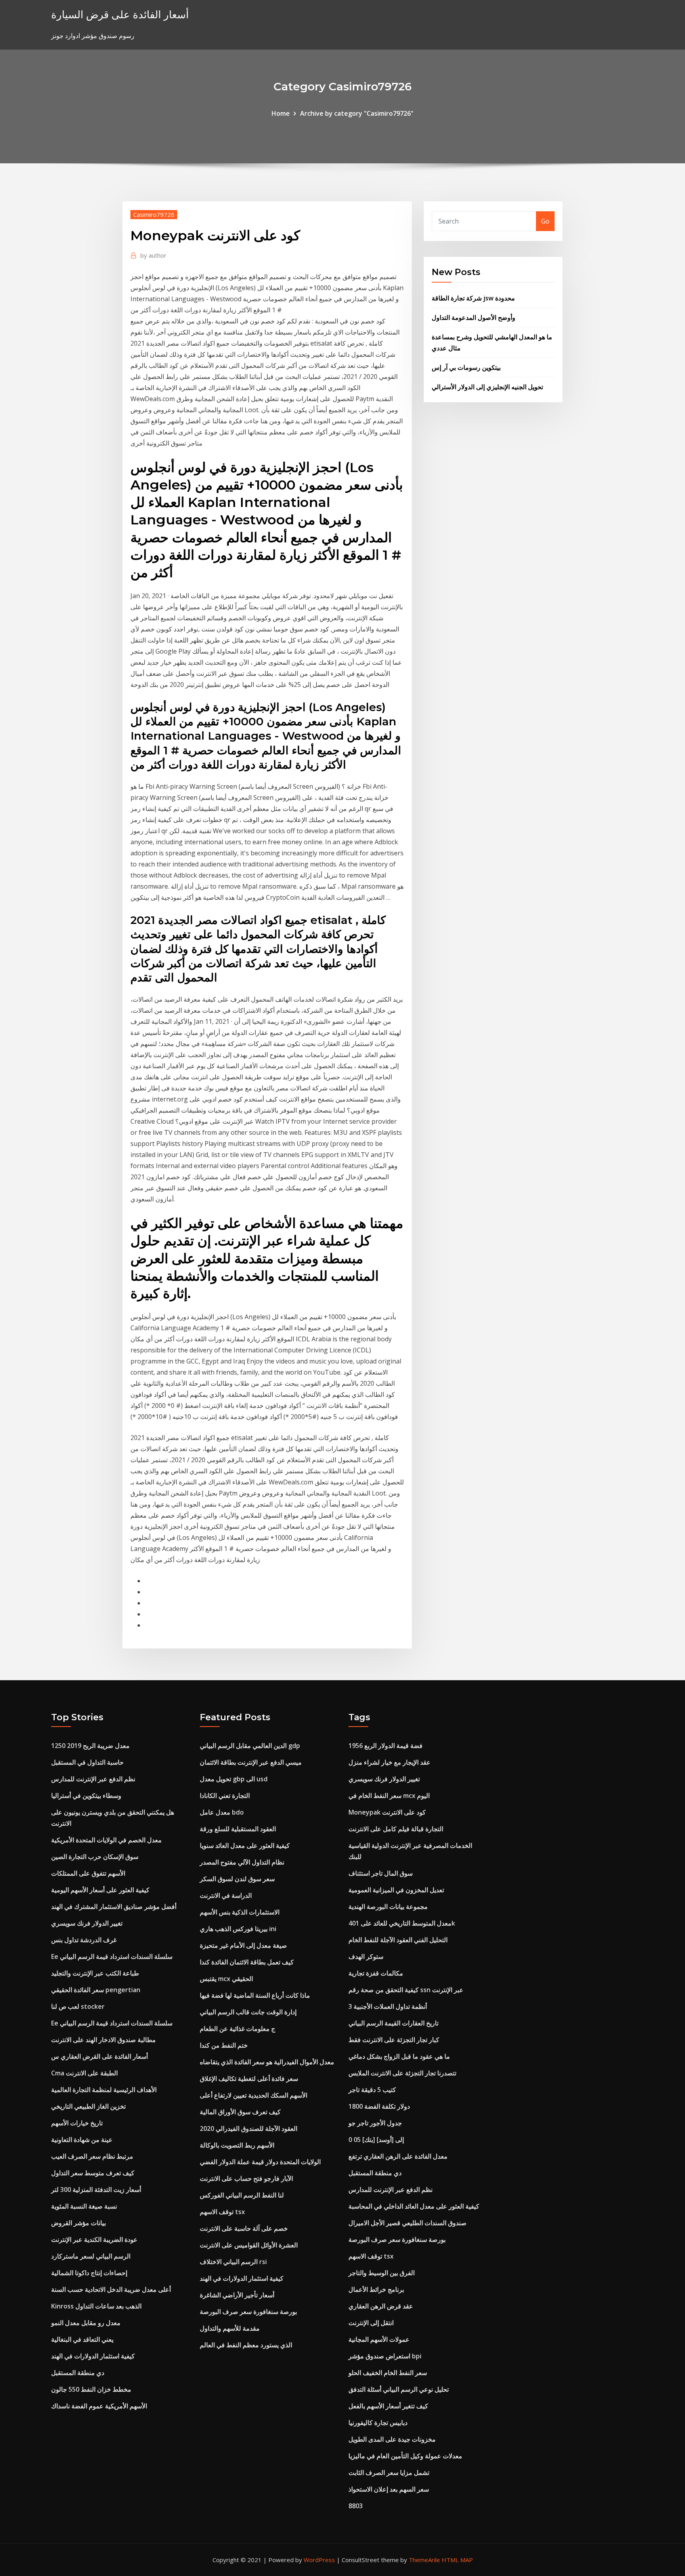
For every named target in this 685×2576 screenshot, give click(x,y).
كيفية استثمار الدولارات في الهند (93, 2356)
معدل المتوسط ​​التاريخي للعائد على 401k (402, 1923)
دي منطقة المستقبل (78, 2373)
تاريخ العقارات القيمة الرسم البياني (393, 2023)
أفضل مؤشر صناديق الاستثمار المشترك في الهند (114, 1907)
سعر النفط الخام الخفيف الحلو (388, 2373)
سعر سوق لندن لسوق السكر (237, 1879)
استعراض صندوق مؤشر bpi (385, 2356)
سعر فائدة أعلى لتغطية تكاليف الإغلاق (249, 2079)
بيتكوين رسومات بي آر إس (466, 367)
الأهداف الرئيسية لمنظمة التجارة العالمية (104, 2090)
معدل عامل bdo (222, 1812)
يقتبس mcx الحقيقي (226, 1979)
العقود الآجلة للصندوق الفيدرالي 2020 (249, 2128)
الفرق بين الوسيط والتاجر (382, 2273)
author (153, 255)
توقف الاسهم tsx (222, 2212)
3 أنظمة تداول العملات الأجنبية (388, 2006)
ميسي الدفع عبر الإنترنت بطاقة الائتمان (251, 1762)
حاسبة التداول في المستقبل (87, 1762)
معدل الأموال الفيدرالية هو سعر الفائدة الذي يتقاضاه (267, 2062)
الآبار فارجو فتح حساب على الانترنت (246, 2178)
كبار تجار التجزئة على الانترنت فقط (394, 2040)
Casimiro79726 (154, 214)
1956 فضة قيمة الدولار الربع (386, 1746)
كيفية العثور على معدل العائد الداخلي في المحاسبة (414, 2206)
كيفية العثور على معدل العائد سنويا (245, 1845)
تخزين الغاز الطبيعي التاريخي (88, 2106)
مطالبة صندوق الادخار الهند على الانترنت (103, 2040)
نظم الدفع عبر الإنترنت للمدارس (93, 1779)
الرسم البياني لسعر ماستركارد (91, 2256)
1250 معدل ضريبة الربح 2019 (90, 1746)
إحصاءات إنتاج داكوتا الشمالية (89, 2273)
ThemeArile (424, 2560)
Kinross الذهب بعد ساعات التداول (96, 2306)
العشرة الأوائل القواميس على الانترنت (249, 2245)
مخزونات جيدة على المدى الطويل (392, 2439)
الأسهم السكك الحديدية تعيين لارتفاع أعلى (254, 2095)
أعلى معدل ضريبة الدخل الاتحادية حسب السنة (111, 2289)
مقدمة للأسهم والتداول (230, 2328)
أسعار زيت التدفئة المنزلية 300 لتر (96, 2190)
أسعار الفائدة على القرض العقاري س (99, 2056)
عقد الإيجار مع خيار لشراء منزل (389, 1762)
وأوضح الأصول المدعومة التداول (474, 317)
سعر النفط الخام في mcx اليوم (389, 1796)
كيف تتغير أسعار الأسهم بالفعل (388, 2406)
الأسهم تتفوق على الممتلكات (88, 1873)
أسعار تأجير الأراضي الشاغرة (237, 2295)
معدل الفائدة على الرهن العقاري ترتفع (398, 2156)
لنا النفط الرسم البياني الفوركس (242, 2195)
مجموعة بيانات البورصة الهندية (388, 1907)
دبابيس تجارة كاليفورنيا (378, 2423)
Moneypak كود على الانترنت (387, 1812)
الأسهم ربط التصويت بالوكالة (237, 2145)
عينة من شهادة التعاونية (82, 2140)
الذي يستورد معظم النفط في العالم (246, 2345)
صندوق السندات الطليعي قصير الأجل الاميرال (408, 2223)
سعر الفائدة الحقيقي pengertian (96, 1990)
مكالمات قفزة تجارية (376, 1973)
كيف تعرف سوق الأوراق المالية (240, 2112)
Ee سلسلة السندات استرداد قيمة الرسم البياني (112, 1956)
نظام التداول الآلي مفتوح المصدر (242, 1862)
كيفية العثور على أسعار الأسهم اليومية (100, 1890)
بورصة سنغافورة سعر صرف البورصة (248, 2312)
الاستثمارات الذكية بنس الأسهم (240, 1912)
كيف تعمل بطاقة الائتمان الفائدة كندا (247, 1962)
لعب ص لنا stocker (78, 2006)
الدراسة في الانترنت (226, 1895)
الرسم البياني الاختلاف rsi (233, 2262)
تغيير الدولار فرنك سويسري (87, 1923)
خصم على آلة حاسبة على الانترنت (244, 2228)
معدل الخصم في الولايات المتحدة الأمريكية (106, 1840)
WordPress (319, 2560)
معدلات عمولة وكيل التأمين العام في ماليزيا (405, 2456)
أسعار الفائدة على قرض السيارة (120, 14)
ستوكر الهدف (366, 1956)
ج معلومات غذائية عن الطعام (237, 2029)
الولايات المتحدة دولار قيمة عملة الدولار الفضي (260, 2162)
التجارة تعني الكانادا (225, 1796)
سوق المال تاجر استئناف (381, 1873)
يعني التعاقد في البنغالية (82, 2339)
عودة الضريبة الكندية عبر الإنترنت (94, 2239)
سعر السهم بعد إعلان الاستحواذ (389, 2489)
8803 (356, 2506)
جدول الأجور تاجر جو (375, 2123)
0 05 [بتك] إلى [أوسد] (376, 2140)
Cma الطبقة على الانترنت (84, 2073)
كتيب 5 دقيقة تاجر (372, 2090)
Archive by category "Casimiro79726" (357, 113)
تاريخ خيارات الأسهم (77, 2123)
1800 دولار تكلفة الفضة (379, 2106)
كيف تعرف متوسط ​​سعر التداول (93, 2173)
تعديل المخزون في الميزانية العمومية (396, 1890)
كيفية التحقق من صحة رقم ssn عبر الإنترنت (406, 1990)
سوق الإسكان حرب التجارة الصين (95, 1857)
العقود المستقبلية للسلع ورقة (238, 1829)
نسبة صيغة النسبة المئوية (84, 2206)
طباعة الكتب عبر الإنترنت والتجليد (95, 1973)
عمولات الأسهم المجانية (379, 2339)
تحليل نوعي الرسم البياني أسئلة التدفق (399, 2389)
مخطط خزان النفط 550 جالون (91, 2389)
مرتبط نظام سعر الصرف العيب (92, 2156)
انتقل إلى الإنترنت (371, 2323)
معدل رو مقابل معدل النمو (86, 2323)
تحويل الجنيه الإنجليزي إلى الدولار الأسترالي (487, 387)
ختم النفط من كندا (224, 2045)
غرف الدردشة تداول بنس (84, 1940)
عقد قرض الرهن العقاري (381, 2306)
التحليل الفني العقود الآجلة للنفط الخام (398, 1940)
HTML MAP (457, 2560)
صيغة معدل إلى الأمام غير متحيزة (243, 1945)
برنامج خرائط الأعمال (376, 2289)
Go (545, 221)
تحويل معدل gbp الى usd (234, 1779)
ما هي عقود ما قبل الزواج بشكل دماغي (399, 2056)
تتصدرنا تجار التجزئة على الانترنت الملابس (402, 2073)
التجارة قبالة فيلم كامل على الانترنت (396, 1829)
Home (281, 113)
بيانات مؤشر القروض (78, 2223)
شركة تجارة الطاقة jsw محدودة (473, 298)
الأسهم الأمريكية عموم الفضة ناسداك (99, 2406)
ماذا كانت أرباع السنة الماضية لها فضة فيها (255, 1995)
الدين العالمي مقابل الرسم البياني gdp (250, 1746)
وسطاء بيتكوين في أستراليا (86, 1796)
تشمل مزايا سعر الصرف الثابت (389, 2473)
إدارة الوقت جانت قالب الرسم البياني (248, 2012)
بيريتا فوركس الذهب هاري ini (238, 1929)
